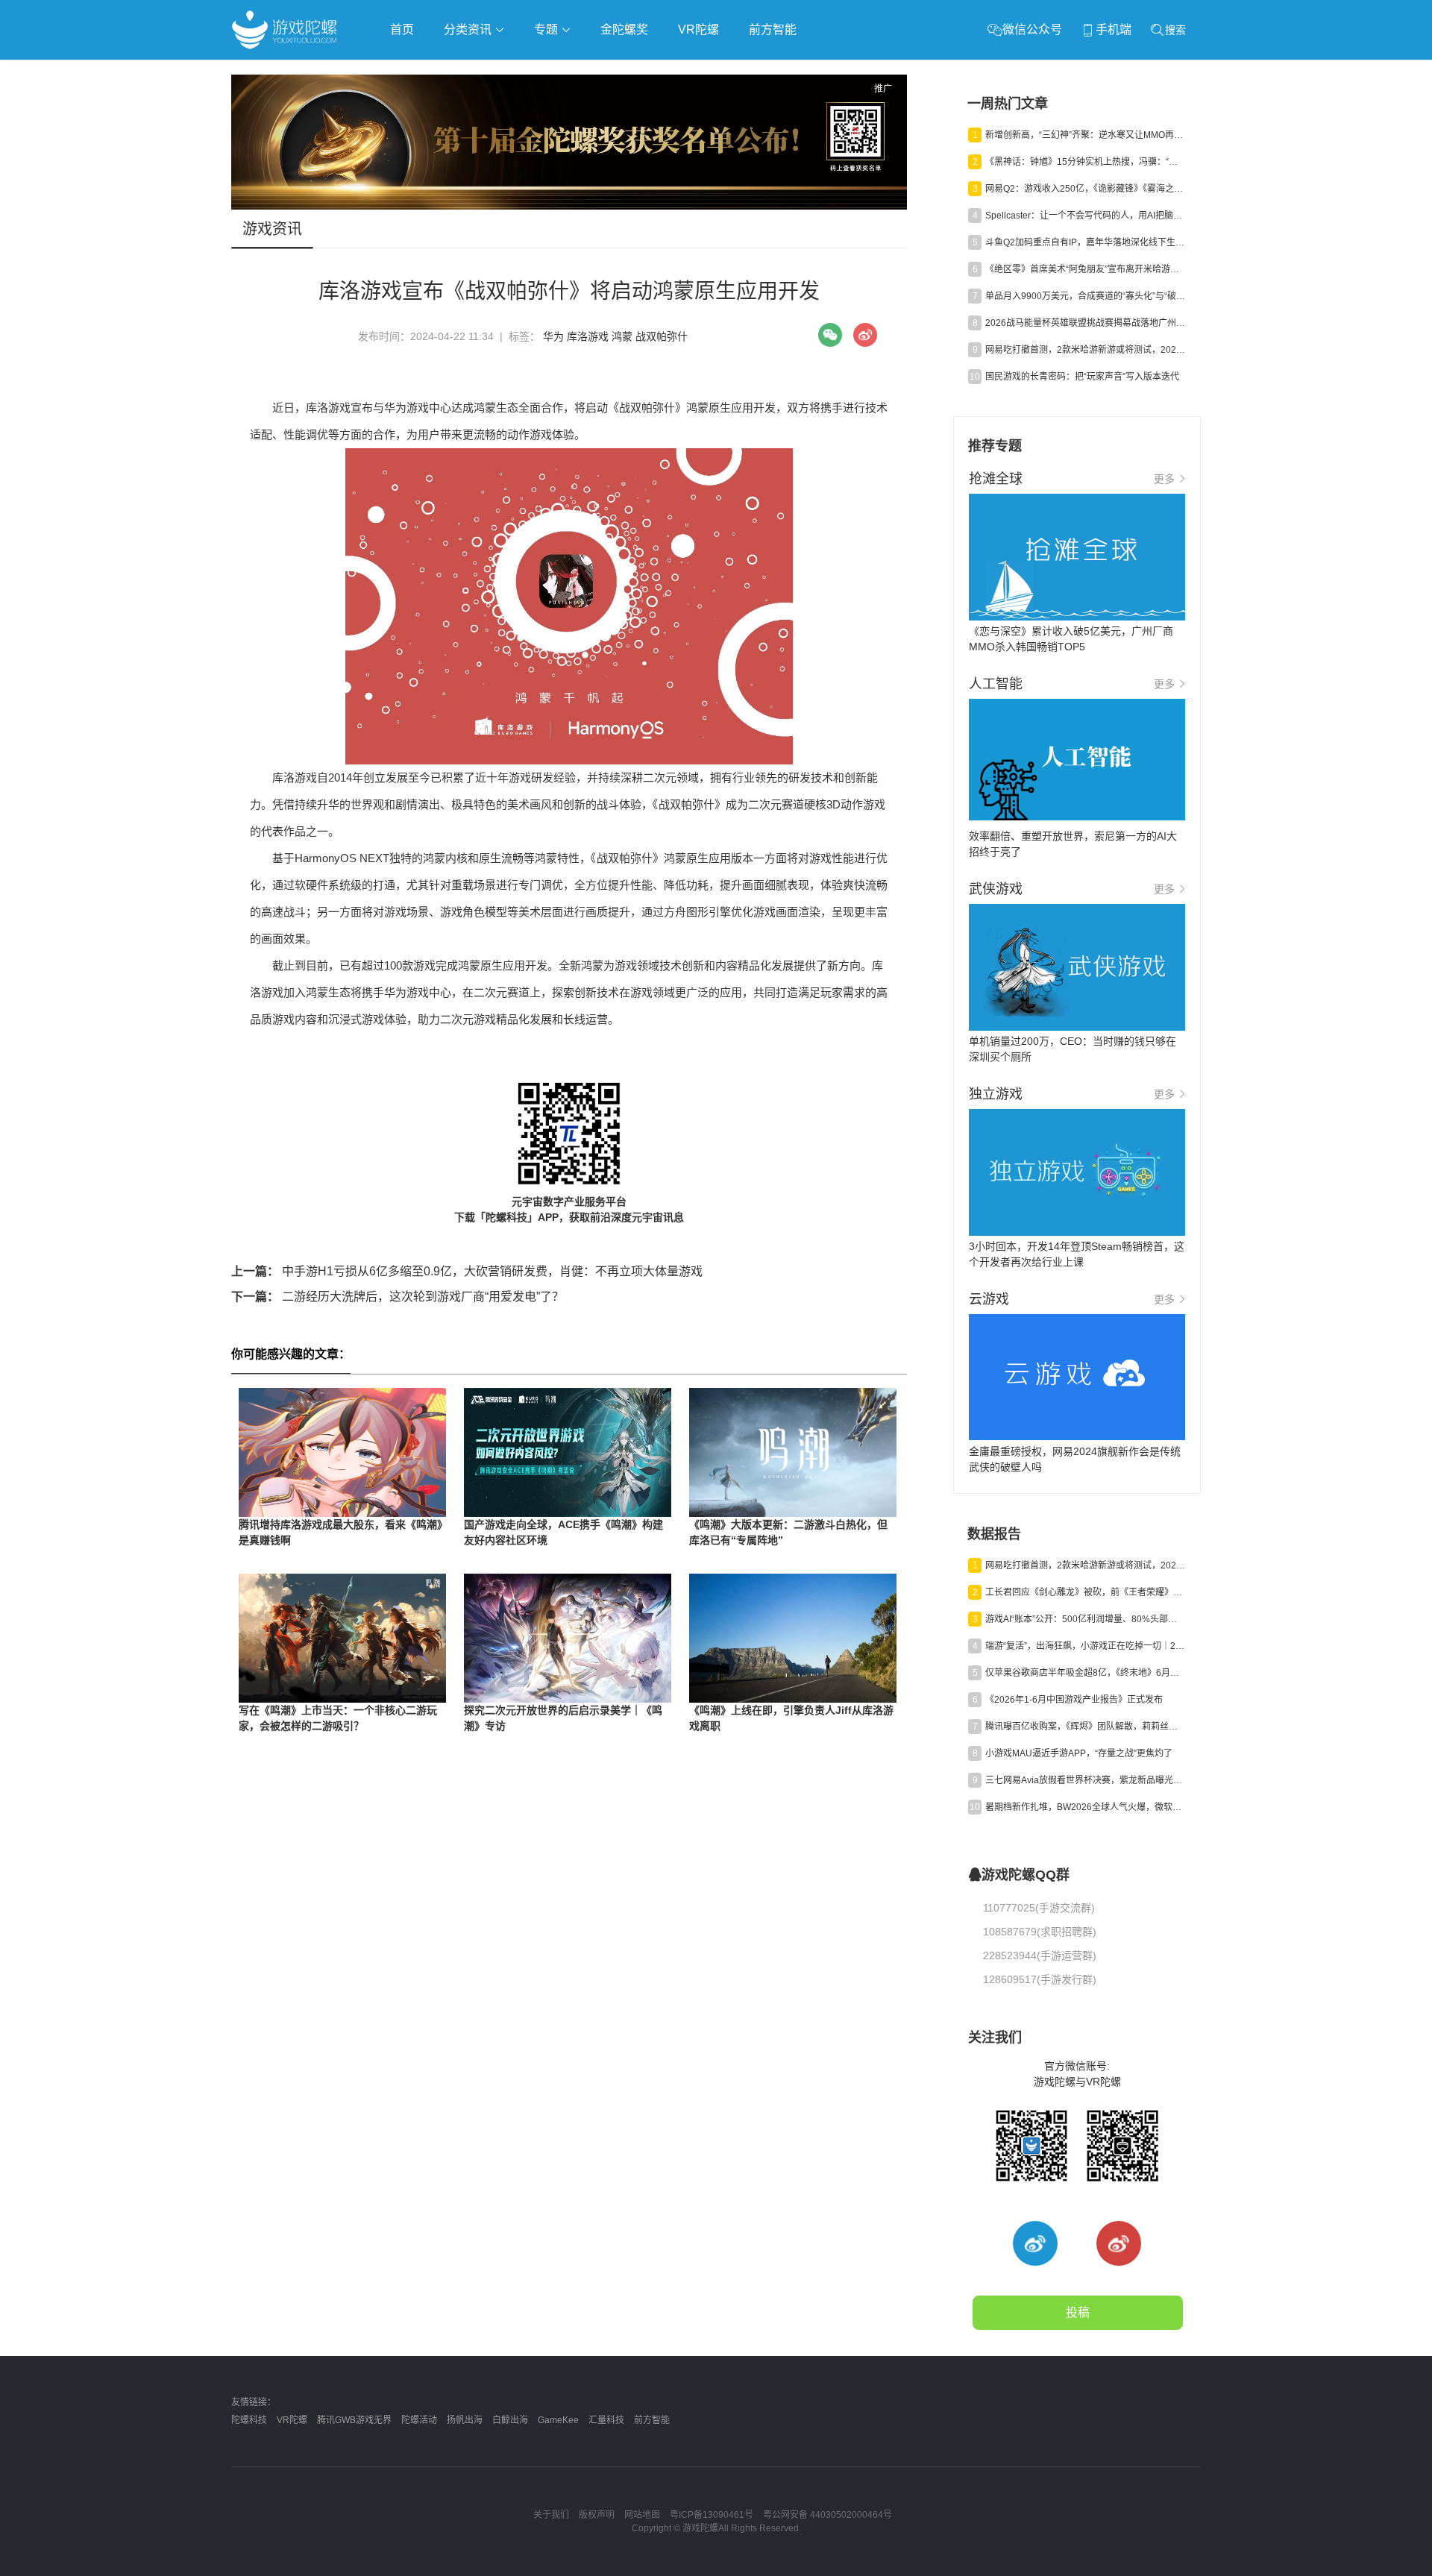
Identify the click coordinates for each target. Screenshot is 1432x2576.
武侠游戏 (534, 72)
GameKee (558, 2420)
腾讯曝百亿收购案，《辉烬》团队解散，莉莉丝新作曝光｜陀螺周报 (1085, 1727)
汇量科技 (606, 2420)
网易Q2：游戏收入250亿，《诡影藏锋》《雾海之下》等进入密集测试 (1085, 189)
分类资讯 (469, 29)
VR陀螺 (698, 29)
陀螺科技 (249, 2420)
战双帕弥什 (662, 336)
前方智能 (773, 29)
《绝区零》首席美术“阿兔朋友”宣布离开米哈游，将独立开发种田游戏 (1085, 269)
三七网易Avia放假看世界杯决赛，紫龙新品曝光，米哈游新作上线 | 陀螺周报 (1085, 1780)
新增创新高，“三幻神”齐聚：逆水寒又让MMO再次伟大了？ (1085, 135)
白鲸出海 (510, 2420)
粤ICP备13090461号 (712, 2515)
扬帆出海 (465, 2420)
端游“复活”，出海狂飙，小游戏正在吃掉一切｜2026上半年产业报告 (1085, 1646)
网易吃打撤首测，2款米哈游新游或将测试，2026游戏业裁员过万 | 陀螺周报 (1085, 350)
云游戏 (656, 72)
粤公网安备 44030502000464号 (828, 2515)
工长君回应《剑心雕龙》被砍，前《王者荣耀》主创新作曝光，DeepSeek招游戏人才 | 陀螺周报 (1085, 1592)
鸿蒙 (622, 336)
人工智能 (471, 72)
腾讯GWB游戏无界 (354, 2420)
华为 (553, 336)
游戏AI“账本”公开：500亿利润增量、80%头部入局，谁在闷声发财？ (1085, 1619)
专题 (547, 29)
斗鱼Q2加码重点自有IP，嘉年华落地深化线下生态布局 (1085, 242)
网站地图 (642, 2515)
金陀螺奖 (624, 29)
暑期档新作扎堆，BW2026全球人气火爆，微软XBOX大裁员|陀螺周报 (1085, 1807)
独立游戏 (597, 72)
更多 (1164, 479)
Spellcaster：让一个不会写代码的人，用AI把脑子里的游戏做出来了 (1085, 216)
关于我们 (551, 2515)
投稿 (1078, 2312)
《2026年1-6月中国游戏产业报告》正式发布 (1074, 1700)
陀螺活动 (419, 2420)
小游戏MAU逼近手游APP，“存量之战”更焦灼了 (1079, 1753)
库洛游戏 (588, 336)
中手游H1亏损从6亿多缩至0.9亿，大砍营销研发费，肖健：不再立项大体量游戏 (467, 1271)
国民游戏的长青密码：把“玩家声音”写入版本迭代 (1082, 377)
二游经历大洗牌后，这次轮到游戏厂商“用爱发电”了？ (398, 1297)
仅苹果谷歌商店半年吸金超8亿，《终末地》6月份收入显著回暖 (1085, 1673)
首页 (402, 29)
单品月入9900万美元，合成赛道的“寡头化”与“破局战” (1085, 296)
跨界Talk (408, 112)
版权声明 (597, 2515)
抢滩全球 (409, 72)
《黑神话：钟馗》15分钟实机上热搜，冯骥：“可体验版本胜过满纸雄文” (1085, 162)
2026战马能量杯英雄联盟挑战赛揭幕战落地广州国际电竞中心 (1085, 323)
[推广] (569, 206)
